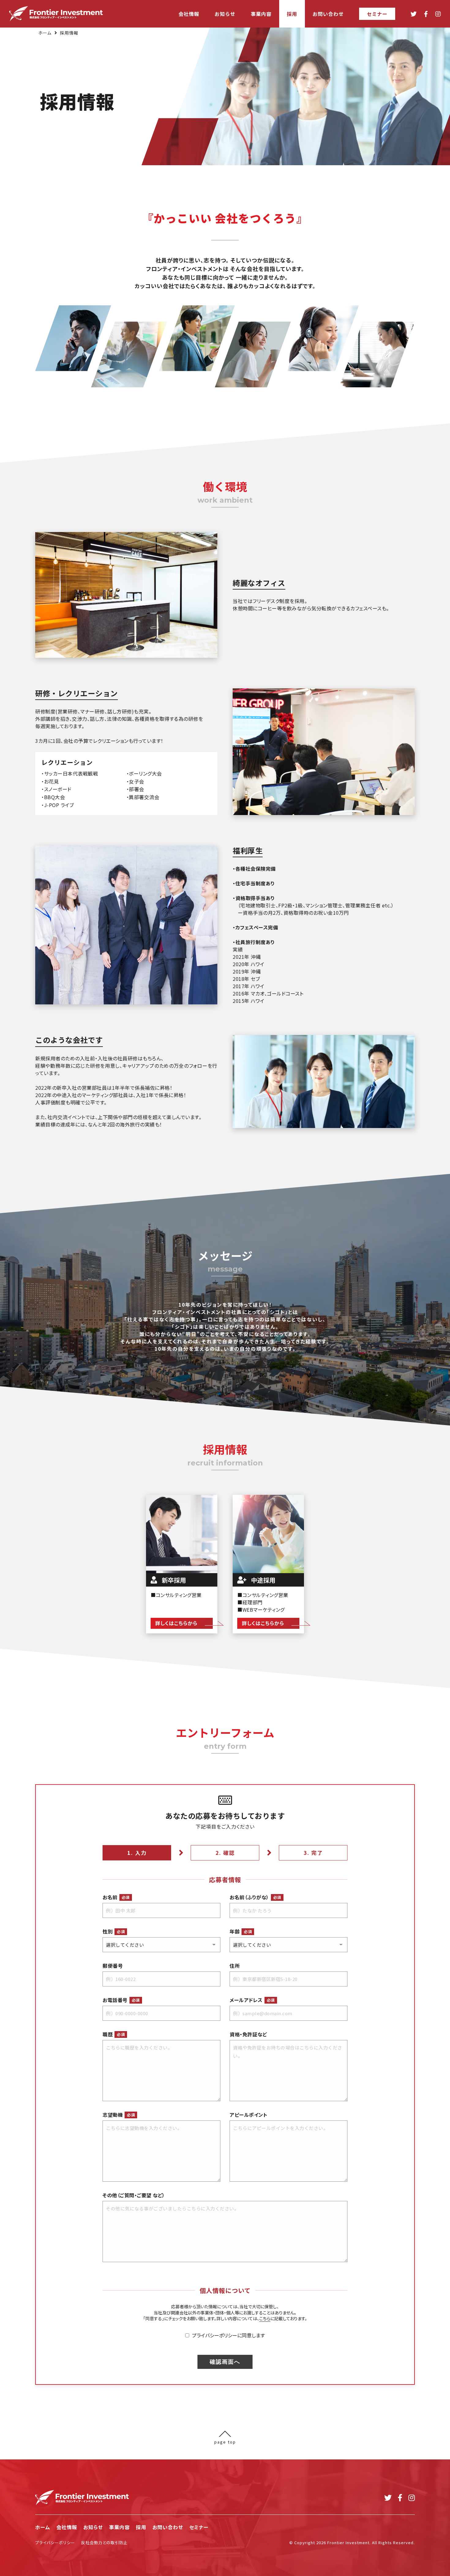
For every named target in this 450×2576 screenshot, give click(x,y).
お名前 (116, 1897)
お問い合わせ (168, 2527)
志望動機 (119, 2115)
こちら (265, 2318)
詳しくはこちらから (176, 1623)
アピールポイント (248, 2115)
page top (225, 2441)
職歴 (114, 2034)
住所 (235, 1966)
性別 (114, 1931)
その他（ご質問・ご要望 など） (134, 2195)
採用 (141, 2527)
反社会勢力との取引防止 (104, 2542)
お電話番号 (121, 2000)
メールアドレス (252, 2000)
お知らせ (93, 2527)
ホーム (45, 33)
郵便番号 (113, 1966)
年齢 (241, 1931)
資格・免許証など (248, 2034)
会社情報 (67, 2527)
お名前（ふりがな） (255, 1897)
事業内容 (119, 2527)
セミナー (199, 2527)
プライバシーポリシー (55, 2542)
